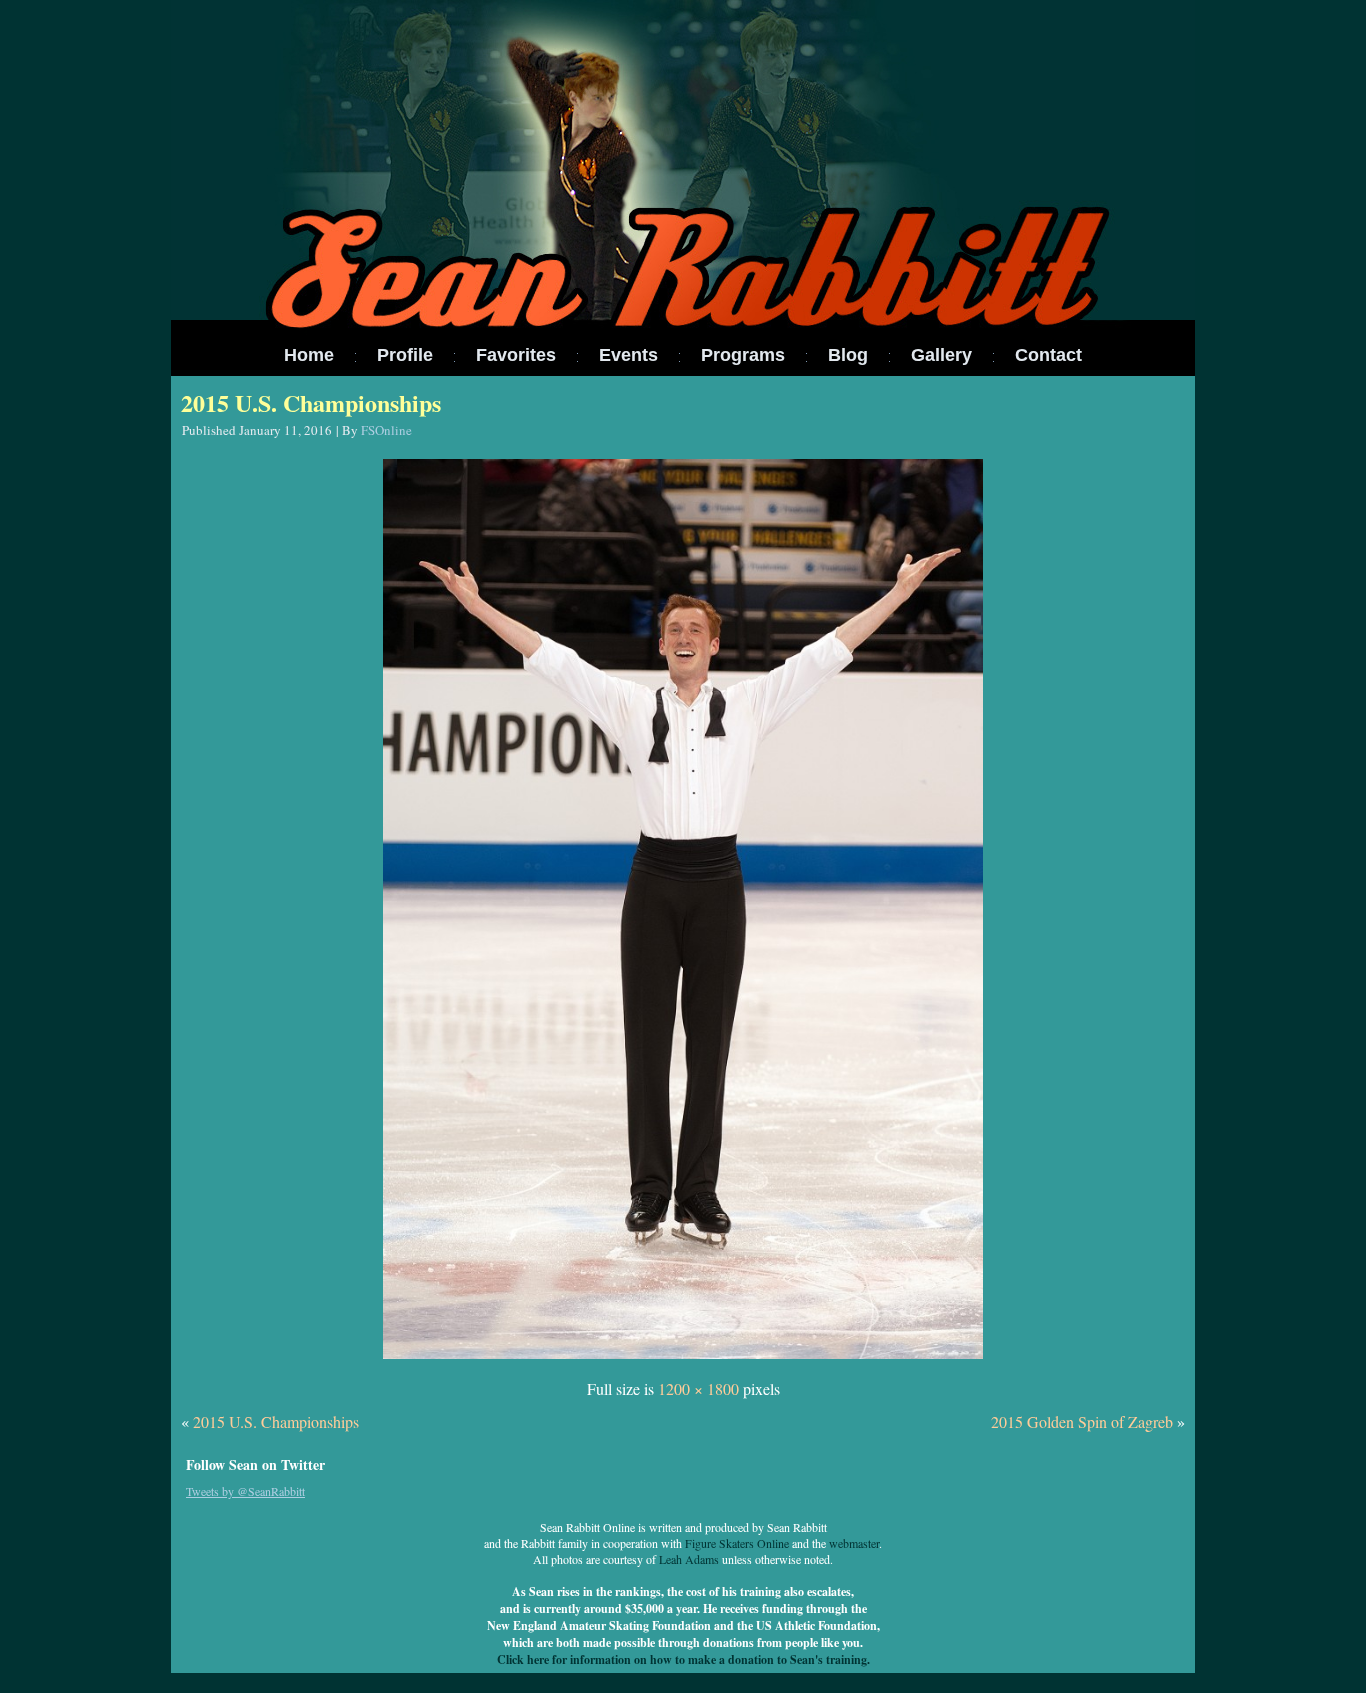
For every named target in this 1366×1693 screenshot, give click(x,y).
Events (628, 355)
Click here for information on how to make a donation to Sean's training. (683, 1659)
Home (309, 355)
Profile (405, 355)
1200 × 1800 (698, 1388)
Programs (743, 355)
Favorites (516, 355)
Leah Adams (689, 1559)
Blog (848, 355)
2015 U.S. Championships (311, 402)
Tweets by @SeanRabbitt (245, 1491)
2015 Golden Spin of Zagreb (1082, 1421)
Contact (1048, 355)
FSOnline (386, 430)
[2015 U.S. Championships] (683, 1359)
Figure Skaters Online (737, 1543)
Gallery (941, 355)
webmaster (854, 1543)
